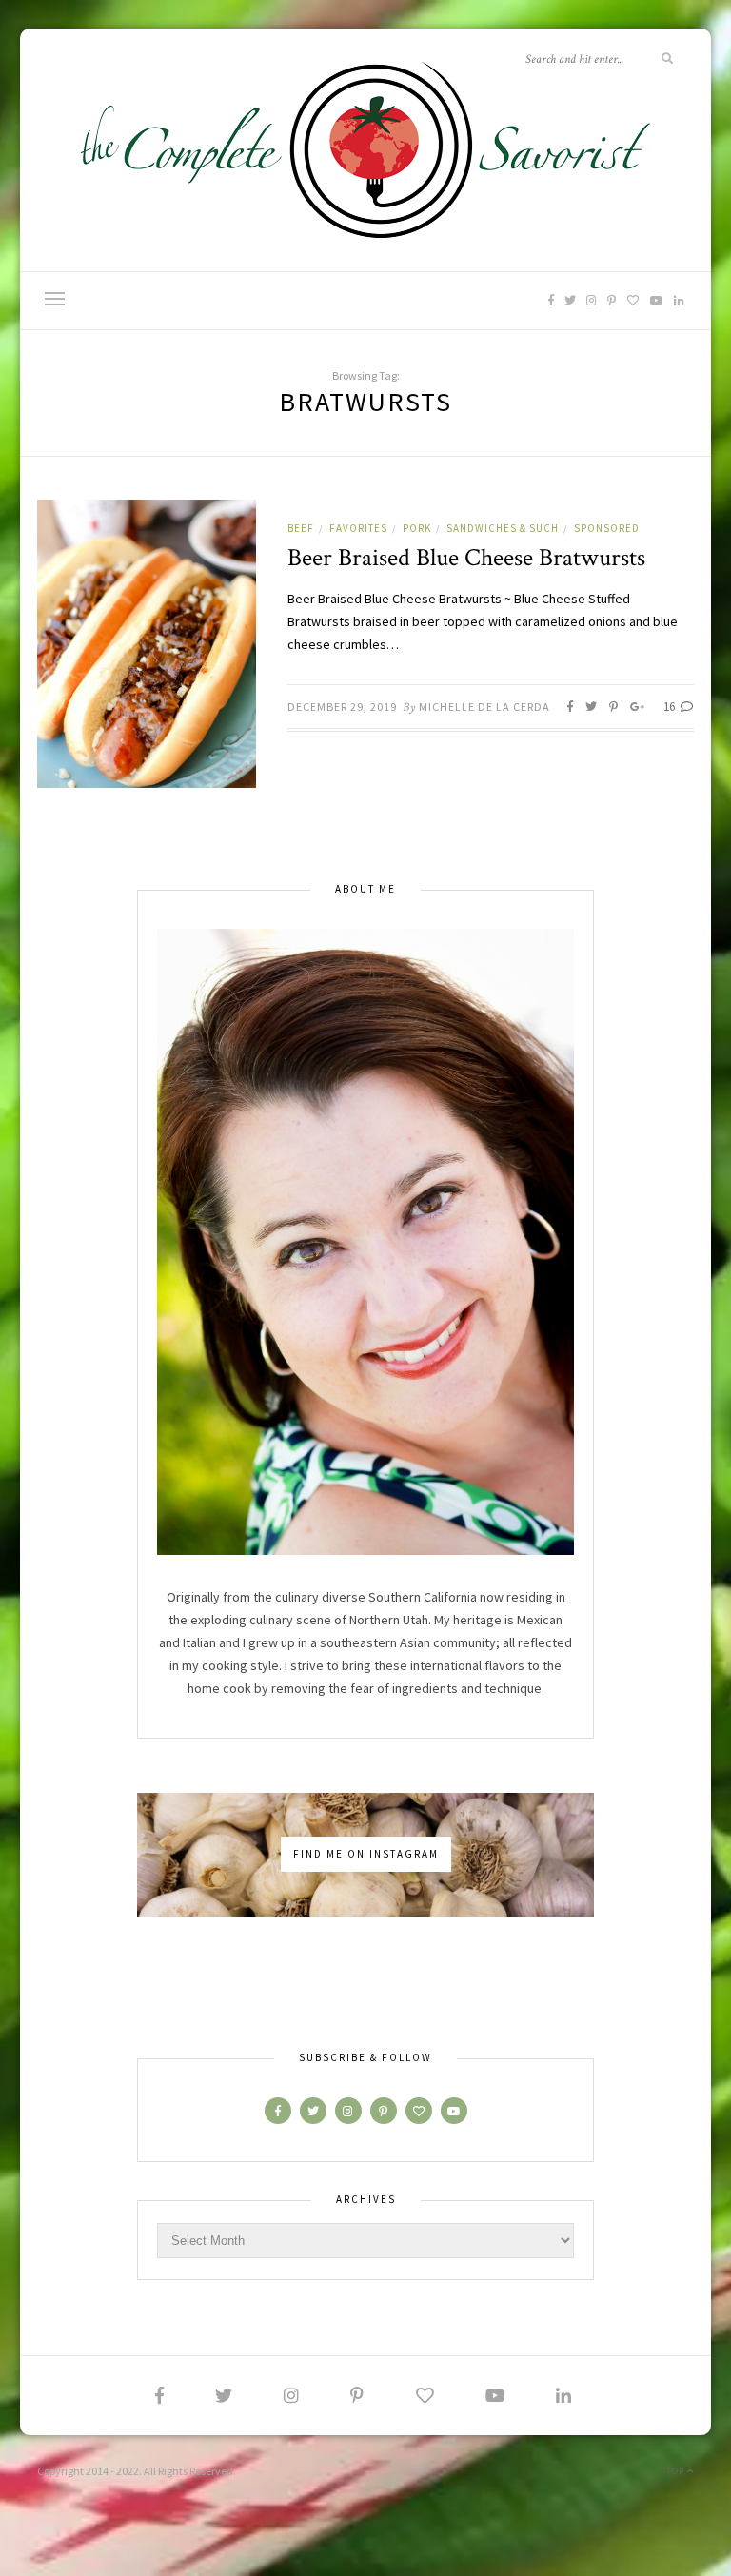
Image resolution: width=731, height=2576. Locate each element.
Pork (417, 528)
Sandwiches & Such (503, 528)
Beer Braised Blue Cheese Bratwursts (466, 558)
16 (671, 707)
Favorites (358, 528)
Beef (301, 528)
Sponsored (607, 528)
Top (677, 2471)
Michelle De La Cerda (484, 707)
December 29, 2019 (342, 707)
